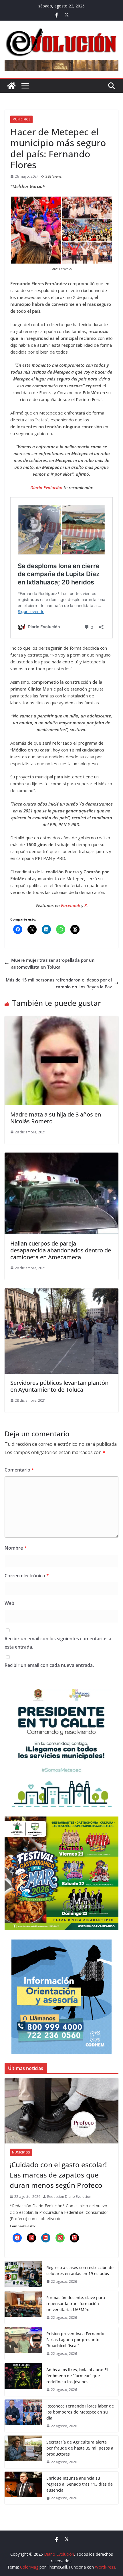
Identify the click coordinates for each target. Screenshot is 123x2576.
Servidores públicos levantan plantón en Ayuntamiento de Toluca (59, 1386)
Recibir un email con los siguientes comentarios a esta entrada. (58, 1643)
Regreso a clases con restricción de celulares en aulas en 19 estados (80, 2270)
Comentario (19, 1470)
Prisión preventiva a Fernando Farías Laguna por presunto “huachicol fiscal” (75, 2340)
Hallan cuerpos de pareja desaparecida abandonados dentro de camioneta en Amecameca (61, 1250)
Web (9, 1603)
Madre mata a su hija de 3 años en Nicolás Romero (56, 1118)
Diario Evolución (47, 487)
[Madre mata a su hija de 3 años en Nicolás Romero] (61, 1020)
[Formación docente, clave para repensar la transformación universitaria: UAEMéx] (23, 2307)
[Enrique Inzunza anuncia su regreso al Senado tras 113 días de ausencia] (23, 2488)
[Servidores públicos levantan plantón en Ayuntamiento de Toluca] (61, 1292)
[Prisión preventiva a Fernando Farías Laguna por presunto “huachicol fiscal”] (23, 2343)
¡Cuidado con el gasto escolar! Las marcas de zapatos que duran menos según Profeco (58, 2175)
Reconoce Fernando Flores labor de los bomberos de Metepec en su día (80, 2412)
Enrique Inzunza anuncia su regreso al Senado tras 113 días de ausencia (80, 2484)
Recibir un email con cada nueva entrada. (49, 1665)
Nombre (16, 1548)
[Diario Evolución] (11, 86)
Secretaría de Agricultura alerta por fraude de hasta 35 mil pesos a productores (80, 2448)
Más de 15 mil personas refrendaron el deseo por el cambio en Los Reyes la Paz (59, 983)
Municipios (21, 119)
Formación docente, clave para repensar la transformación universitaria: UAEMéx (76, 2304)
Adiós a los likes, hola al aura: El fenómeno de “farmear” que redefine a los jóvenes (77, 2376)
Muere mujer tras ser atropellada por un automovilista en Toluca (53, 963)
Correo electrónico (27, 1576)
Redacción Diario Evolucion (69, 2197)
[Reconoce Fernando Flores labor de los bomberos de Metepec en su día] (23, 2416)
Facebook (71, 905)
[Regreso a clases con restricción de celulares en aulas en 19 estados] (23, 2274)
